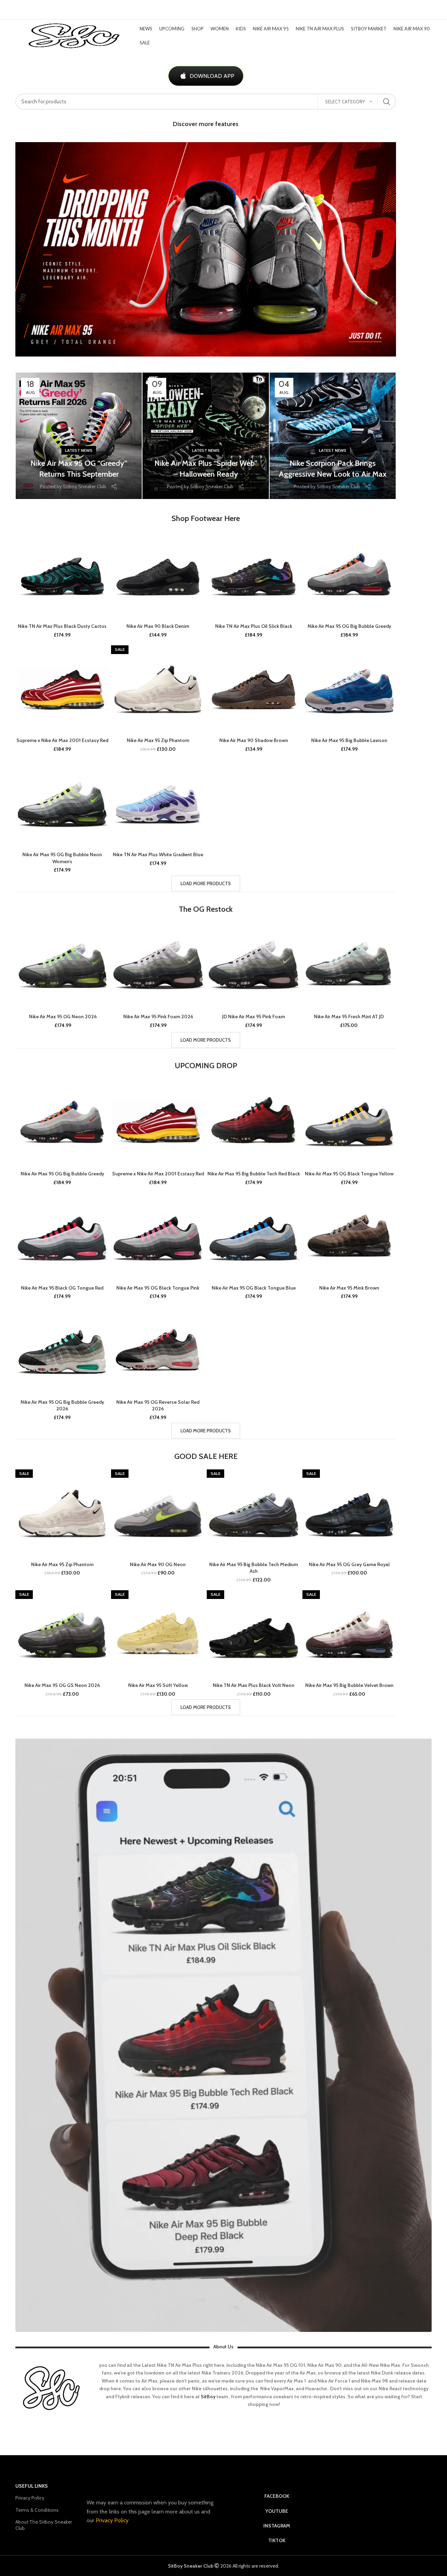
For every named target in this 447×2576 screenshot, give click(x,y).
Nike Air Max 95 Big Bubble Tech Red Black (254, 1174)
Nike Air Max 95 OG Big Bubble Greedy (349, 626)
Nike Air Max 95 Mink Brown (349, 1288)
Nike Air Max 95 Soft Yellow (158, 1685)
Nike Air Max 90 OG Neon (158, 1564)
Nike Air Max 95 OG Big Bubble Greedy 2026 (62, 1406)
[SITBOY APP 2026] (223, 2035)
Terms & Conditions (37, 2510)
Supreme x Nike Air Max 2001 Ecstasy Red (62, 740)
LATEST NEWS (79, 450)
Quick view (104, 537)
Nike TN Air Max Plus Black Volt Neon (254, 1685)
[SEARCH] (387, 102)
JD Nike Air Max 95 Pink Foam (254, 1017)
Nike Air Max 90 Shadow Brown (254, 740)
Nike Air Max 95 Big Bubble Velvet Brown (349, 1685)
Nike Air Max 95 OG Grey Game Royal (349, 1564)
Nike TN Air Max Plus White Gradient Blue (158, 854)
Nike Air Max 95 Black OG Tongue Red (62, 1288)
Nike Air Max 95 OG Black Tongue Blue (254, 1288)
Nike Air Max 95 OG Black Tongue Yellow (349, 1174)
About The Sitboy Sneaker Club (44, 2525)
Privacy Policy (30, 2498)
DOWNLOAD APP (212, 76)
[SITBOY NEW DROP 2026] (206, 249)
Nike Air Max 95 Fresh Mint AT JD (349, 1017)
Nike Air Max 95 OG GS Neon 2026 (62, 1685)
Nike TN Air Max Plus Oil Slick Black (254, 626)
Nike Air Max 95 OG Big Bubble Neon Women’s (62, 858)
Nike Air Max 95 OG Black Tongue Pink (158, 1288)
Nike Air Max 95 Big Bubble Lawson (349, 740)
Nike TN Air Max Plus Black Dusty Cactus (62, 626)
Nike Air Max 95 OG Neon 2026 (63, 1017)
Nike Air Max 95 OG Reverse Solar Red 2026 (158, 1406)
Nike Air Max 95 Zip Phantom (158, 740)
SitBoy (208, 2397)
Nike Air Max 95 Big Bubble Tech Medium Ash (254, 1568)
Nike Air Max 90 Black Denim (158, 626)
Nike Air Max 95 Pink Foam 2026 (158, 1017)
